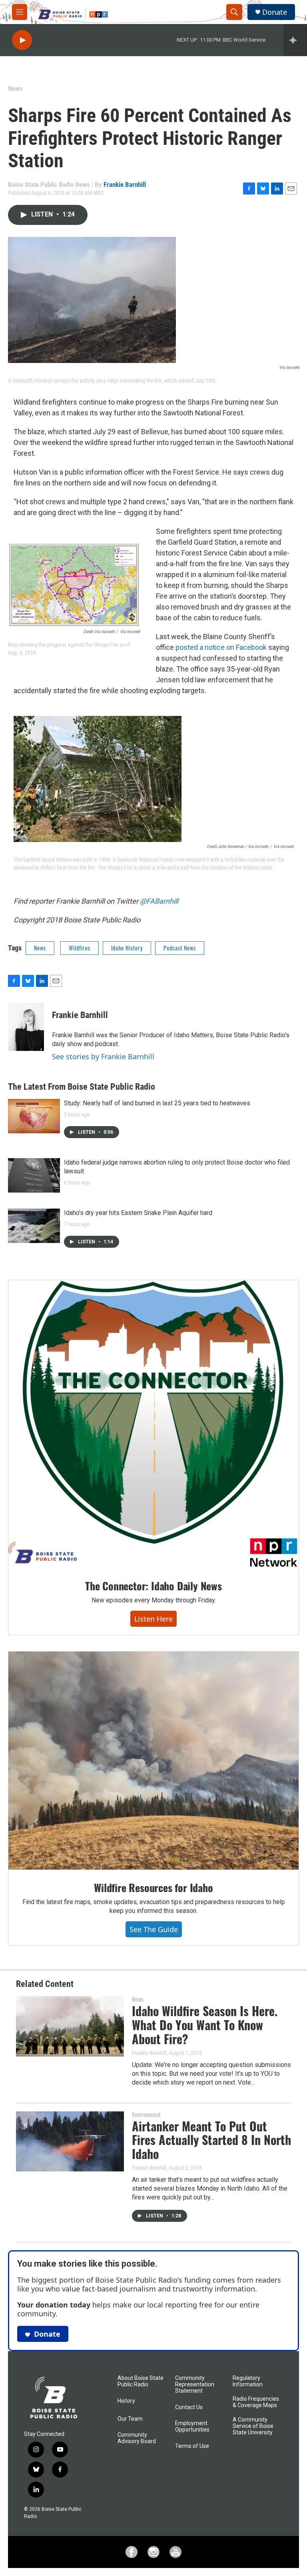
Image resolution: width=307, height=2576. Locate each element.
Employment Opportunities (192, 2427)
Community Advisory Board (137, 2438)
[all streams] (295, 40)
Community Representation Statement (195, 2385)
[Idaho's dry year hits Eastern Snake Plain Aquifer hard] (34, 1226)
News (15, 88)
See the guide (154, 1929)
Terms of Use (192, 2446)
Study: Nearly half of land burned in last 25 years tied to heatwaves (157, 1103)
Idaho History (127, 948)
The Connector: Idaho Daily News (153, 1586)
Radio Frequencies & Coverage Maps (256, 2402)
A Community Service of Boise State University (253, 2426)
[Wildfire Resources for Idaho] (153, 1761)
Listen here (153, 1619)
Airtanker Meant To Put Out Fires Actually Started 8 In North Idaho (211, 2140)
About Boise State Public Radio (141, 2381)
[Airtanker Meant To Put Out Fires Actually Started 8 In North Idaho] (70, 2141)
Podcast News (180, 948)
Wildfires (80, 948)
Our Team (130, 2419)
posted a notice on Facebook (221, 647)
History (126, 2401)
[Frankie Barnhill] (26, 1027)
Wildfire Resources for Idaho (153, 1887)
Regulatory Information (248, 2381)
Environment (146, 2114)
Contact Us (189, 2407)
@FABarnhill (159, 901)
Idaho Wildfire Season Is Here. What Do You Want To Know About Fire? (205, 2025)
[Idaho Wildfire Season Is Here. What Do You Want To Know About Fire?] (70, 2026)
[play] (22, 40)
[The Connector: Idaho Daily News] (153, 1424)
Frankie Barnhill (125, 184)
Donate (275, 12)
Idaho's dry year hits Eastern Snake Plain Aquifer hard (138, 1213)
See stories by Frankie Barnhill (103, 1056)
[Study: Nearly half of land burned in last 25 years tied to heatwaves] (34, 1116)
